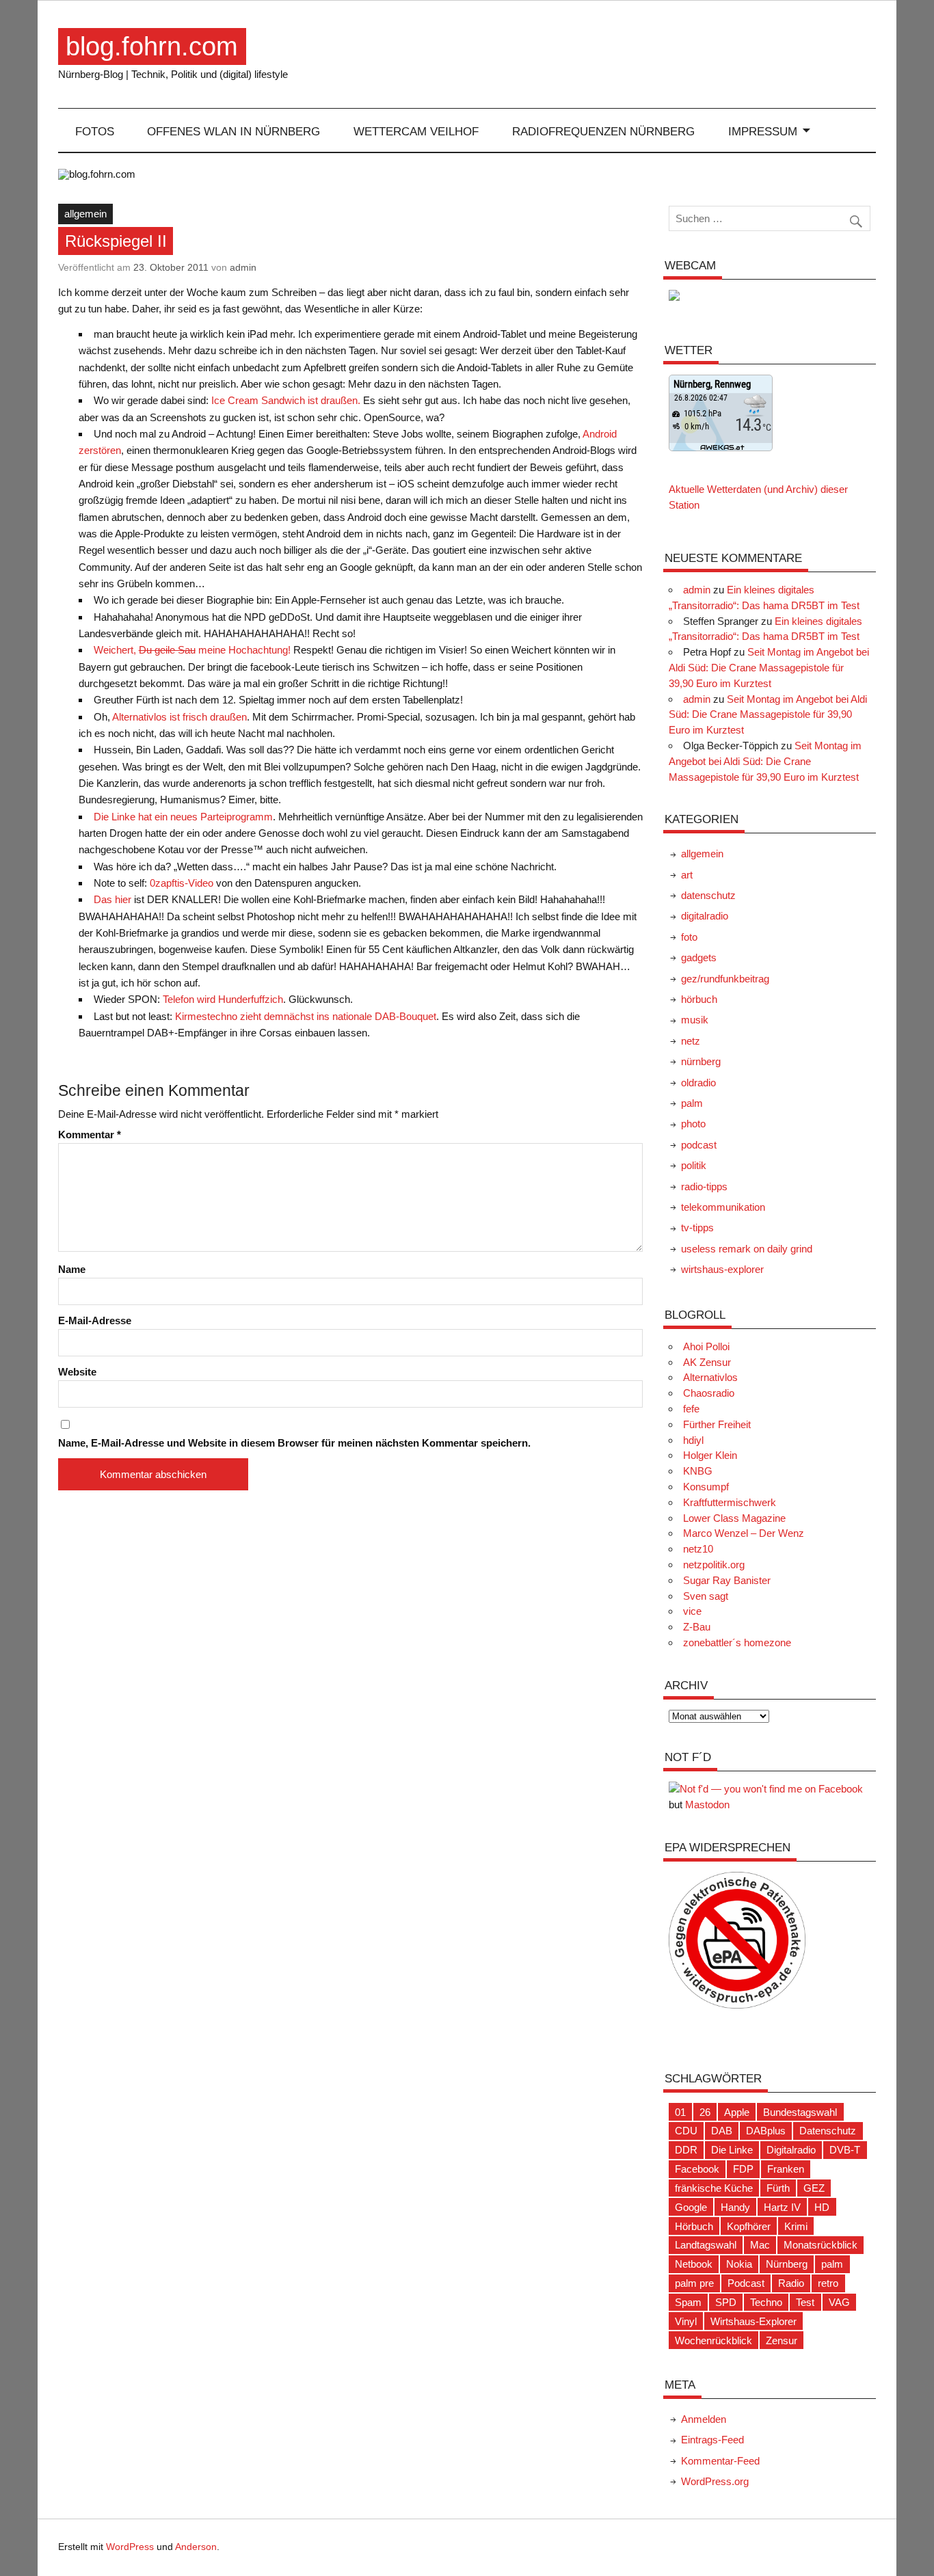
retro (828, 2283)
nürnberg (701, 1061)
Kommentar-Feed (720, 2461)
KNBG (698, 1471)
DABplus (766, 2131)
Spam (688, 2302)
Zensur (782, 2340)
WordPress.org (715, 2481)
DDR (686, 2150)
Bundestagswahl (800, 2112)
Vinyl (686, 2321)
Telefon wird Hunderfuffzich (223, 999)
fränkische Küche (714, 2188)
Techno (766, 2302)
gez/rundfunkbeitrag (725, 979)
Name (72, 1269)
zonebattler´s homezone (737, 1642)
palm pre (694, 2283)
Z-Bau (697, 1627)
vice (692, 1611)
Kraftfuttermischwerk (730, 1502)
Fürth (778, 2188)
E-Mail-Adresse (95, 1320)
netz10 (698, 1549)
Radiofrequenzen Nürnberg (603, 131)
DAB (722, 2131)
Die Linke (732, 2150)
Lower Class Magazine (734, 1518)
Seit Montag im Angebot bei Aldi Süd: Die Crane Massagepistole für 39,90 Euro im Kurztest (769, 668)
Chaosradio (709, 1393)
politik (694, 1165)
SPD (726, 2302)
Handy (735, 2207)
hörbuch (699, 999)
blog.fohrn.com (152, 46)
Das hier (112, 899)
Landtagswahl (706, 2245)
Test (805, 2302)
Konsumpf (706, 1487)
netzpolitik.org (714, 1565)
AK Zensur (707, 1362)
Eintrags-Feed (712, 2440)
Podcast (746, 2283)
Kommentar (90, 1135)
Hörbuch (694, 2226)
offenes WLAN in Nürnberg (233, 131)
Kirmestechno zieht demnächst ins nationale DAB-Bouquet (306, 1016)
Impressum (763, 131)
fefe (691, 1409)
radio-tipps (704, 1186)
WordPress (130, 2547)
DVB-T (845, 2150)
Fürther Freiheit (717, 1424)
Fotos (95, 131)
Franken (786, 2169)
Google (691, 2207)
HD (822, 2207)
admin (243, 267)
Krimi (796, 2226)
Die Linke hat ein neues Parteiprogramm (183, 817)
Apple (737, 2112)
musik (695, 1020)
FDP (743, 2169)
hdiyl (693, 1440)
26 (705, 2112)
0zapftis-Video (182, 883)
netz (691, 1041)
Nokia (739, 2264)
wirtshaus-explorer (722, 1269)
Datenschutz (828, 2131)
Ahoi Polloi (706, 1346)
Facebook (697, 2169)
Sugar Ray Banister (727, 1580)
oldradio (698, 1083)
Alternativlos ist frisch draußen (179, 717)
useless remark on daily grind (747, 1249)
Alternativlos (710, 1377)
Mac (760, 2245)
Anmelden (704, 2419)
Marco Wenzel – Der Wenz (744, 1533)
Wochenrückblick (713, 2340)
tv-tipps (697, 1227)
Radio (791, 2283)
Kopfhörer (749, 2226)
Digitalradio (791, 2150)
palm (692, 1103)
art (687, 875)
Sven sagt (706, 1596)
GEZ (814, 2188)
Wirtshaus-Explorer (753, 2321)
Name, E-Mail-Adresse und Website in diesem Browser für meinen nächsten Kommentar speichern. (294, 1443)
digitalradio (705, 916)
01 (680, 2112)
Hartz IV (782, 2207)
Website (77, 1372)
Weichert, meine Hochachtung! (192, 650)
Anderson (196, 2547)
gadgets (699, 957)
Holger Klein (710, 1455)
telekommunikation (723, 1207)
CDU (686, 2131)
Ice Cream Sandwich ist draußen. (286, 400)
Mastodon (707, 1804)
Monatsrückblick (820, 2245)
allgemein (85, 214)
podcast (699, 1145)
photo (693, 1124)
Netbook (694, 2264)
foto (689, 937)
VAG (839, 2302)
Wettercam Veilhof (416, 131)
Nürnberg (787, 2264)
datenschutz (708, 895)
